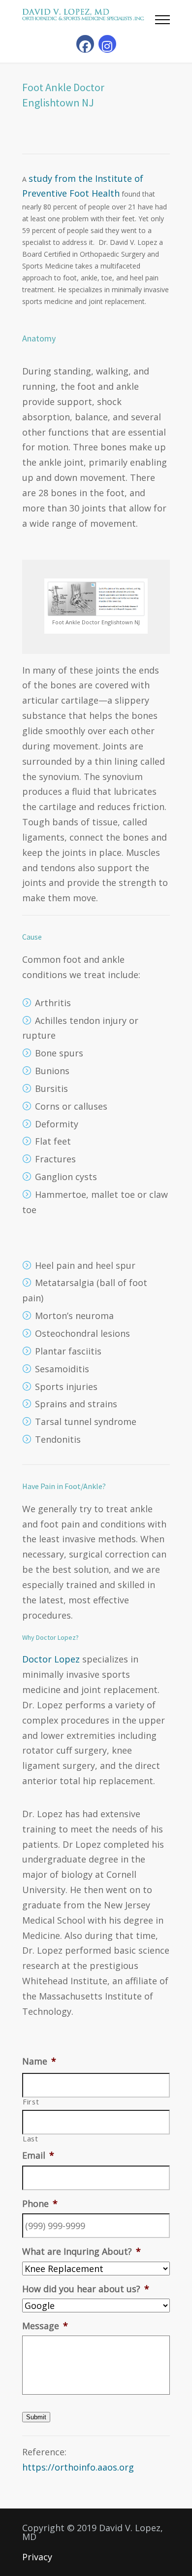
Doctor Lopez (51, 1659)
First (31, 2102)
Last (31, 2139)
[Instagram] (107, 44)
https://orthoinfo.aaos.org (78, 2467)
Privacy (37, 2557)
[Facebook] (85, 44)
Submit (36, 2417)
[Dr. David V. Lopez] (89, 15)
